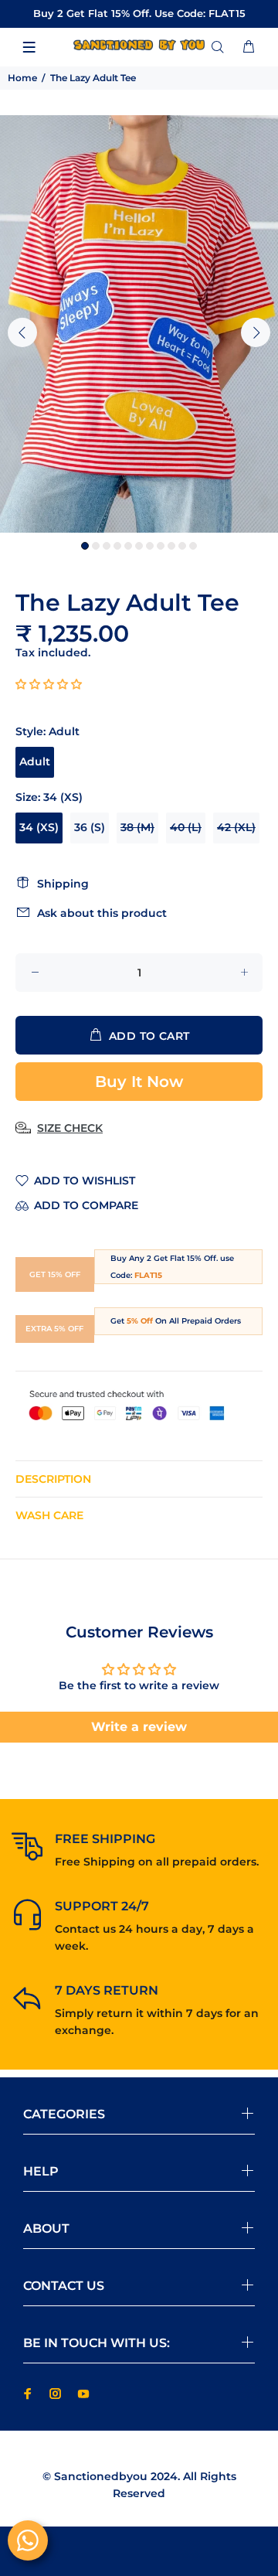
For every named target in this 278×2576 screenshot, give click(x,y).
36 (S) (90, 827)
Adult (35, 762)
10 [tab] (182, 546)
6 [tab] (139, 546)
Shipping (63, 884)
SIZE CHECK (70, 1128)
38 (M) (137, 827)
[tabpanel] (139, 324)
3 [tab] (107, 546)
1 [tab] (85, 546)
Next (256, 332)
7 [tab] (150, 546)
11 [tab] (193, 546)
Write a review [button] (139, 1727)
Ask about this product (102, 913)
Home (22, 78)
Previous (22, 332)
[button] (49, 684)
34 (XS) (39, 827)
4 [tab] (117, 546)
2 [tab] (96, 546)
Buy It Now (139, 1082)
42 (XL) (236, 827)
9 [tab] (171, 546)
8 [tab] (161, 546)
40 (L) (186, 827)
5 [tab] (128, 546)
